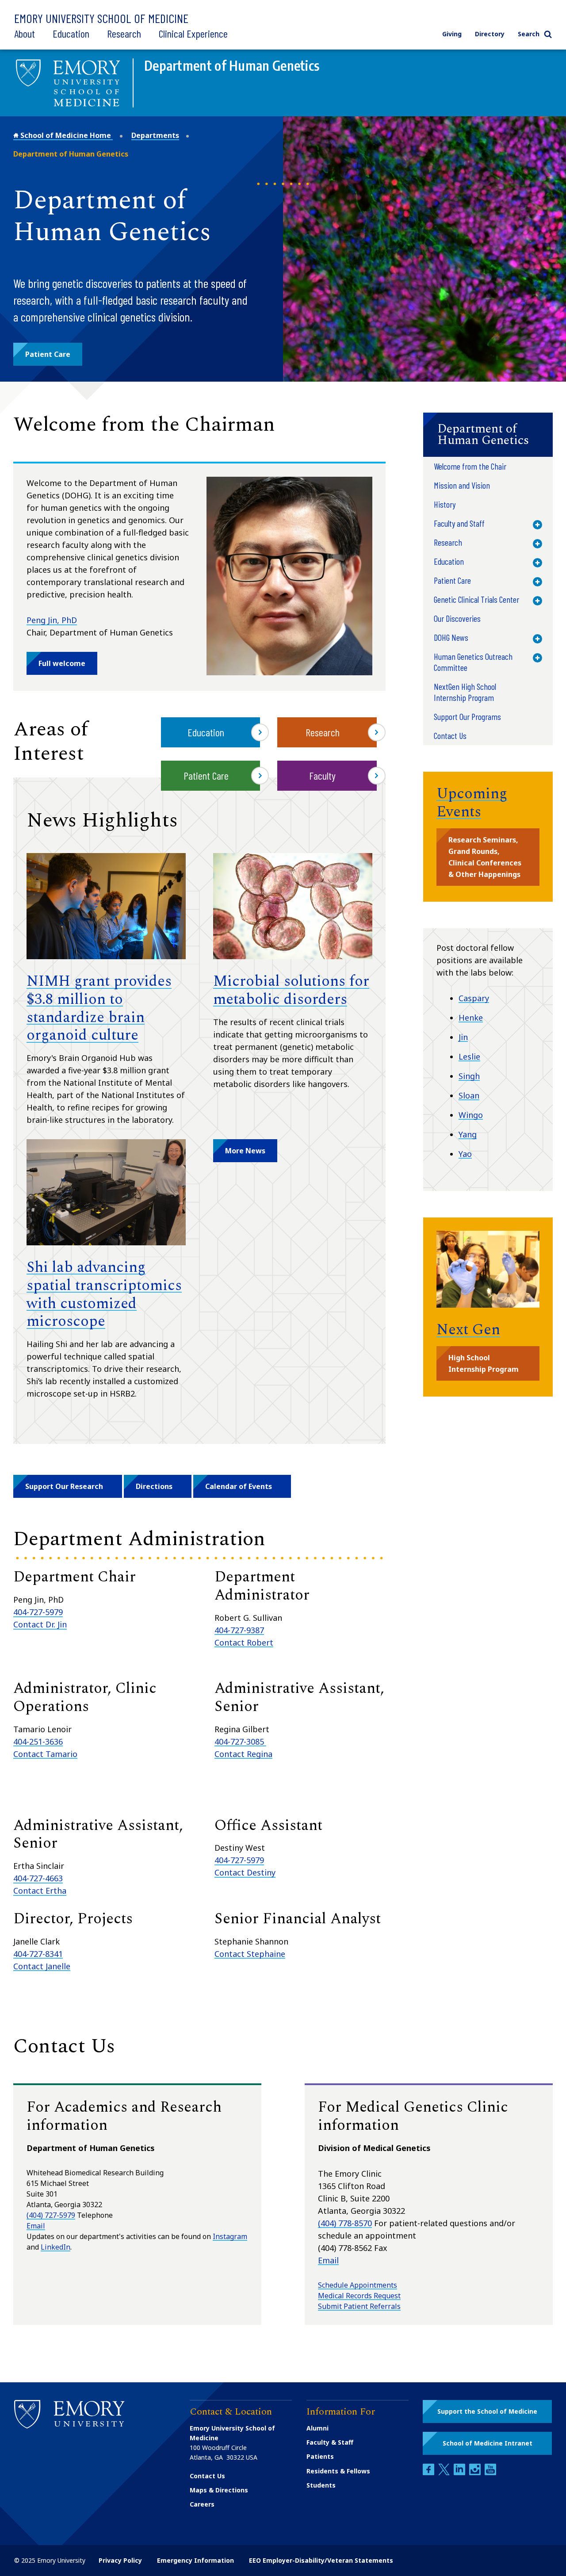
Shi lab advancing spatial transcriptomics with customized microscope (104, 1294)
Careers (202, 2504)
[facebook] (429, 2473)
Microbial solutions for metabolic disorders (291, 990)
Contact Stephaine (250, 1954)
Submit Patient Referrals (359, 2306)
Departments (155, 135)
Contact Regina (243, 1754)
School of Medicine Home (66, 135)
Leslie (469, 1056)
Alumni (317, 2428)
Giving (452, 34)
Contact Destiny (245, 1872)
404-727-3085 (240, 1742)
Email (36, 2226)
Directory (490, 34)
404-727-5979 (38, 1612)
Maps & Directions (219, 2490)
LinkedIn (55, 2247)
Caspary (474, 998)
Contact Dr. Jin (40, 1624)
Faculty (322, 775)
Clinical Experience (193, 33)
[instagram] (476, 2473)
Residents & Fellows (338, 2471)
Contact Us (207, 2476)
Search (529, 34)
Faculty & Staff (330, 2442)
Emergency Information (195, 2560)
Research (124, 33)
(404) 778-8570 (345, 2223)
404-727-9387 (239, 1630)
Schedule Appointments (358, 2285)
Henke (471, 1018)
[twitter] (445, 2473)
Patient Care (206, 775)
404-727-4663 (38, 1878)
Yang (468, 1134)
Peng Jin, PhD (52, 620)
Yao (465, 1154)
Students (321, 2485)
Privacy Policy (120, 2560)
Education (71, 33)
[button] (48, 354)
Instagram (230, 2236)
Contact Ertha (40, 1891)
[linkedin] (460, 2473)
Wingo (471, 1115)
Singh (469, 1076)
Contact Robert (244, 1642)
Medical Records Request (359, 2296)
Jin (463, 1037)
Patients (320, 2456)
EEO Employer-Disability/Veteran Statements (321, 2560)
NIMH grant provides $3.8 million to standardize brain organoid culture (99, 1008)
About (25, 33)
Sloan (469, 1095)
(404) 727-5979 (51, 2215)
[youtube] (490, 2473)
